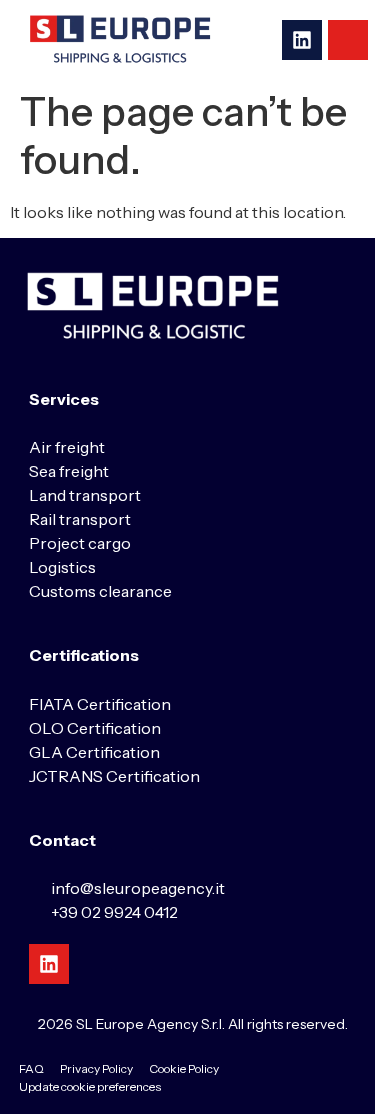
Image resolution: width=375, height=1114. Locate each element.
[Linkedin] (302, 40)
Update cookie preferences (90, 1086)
